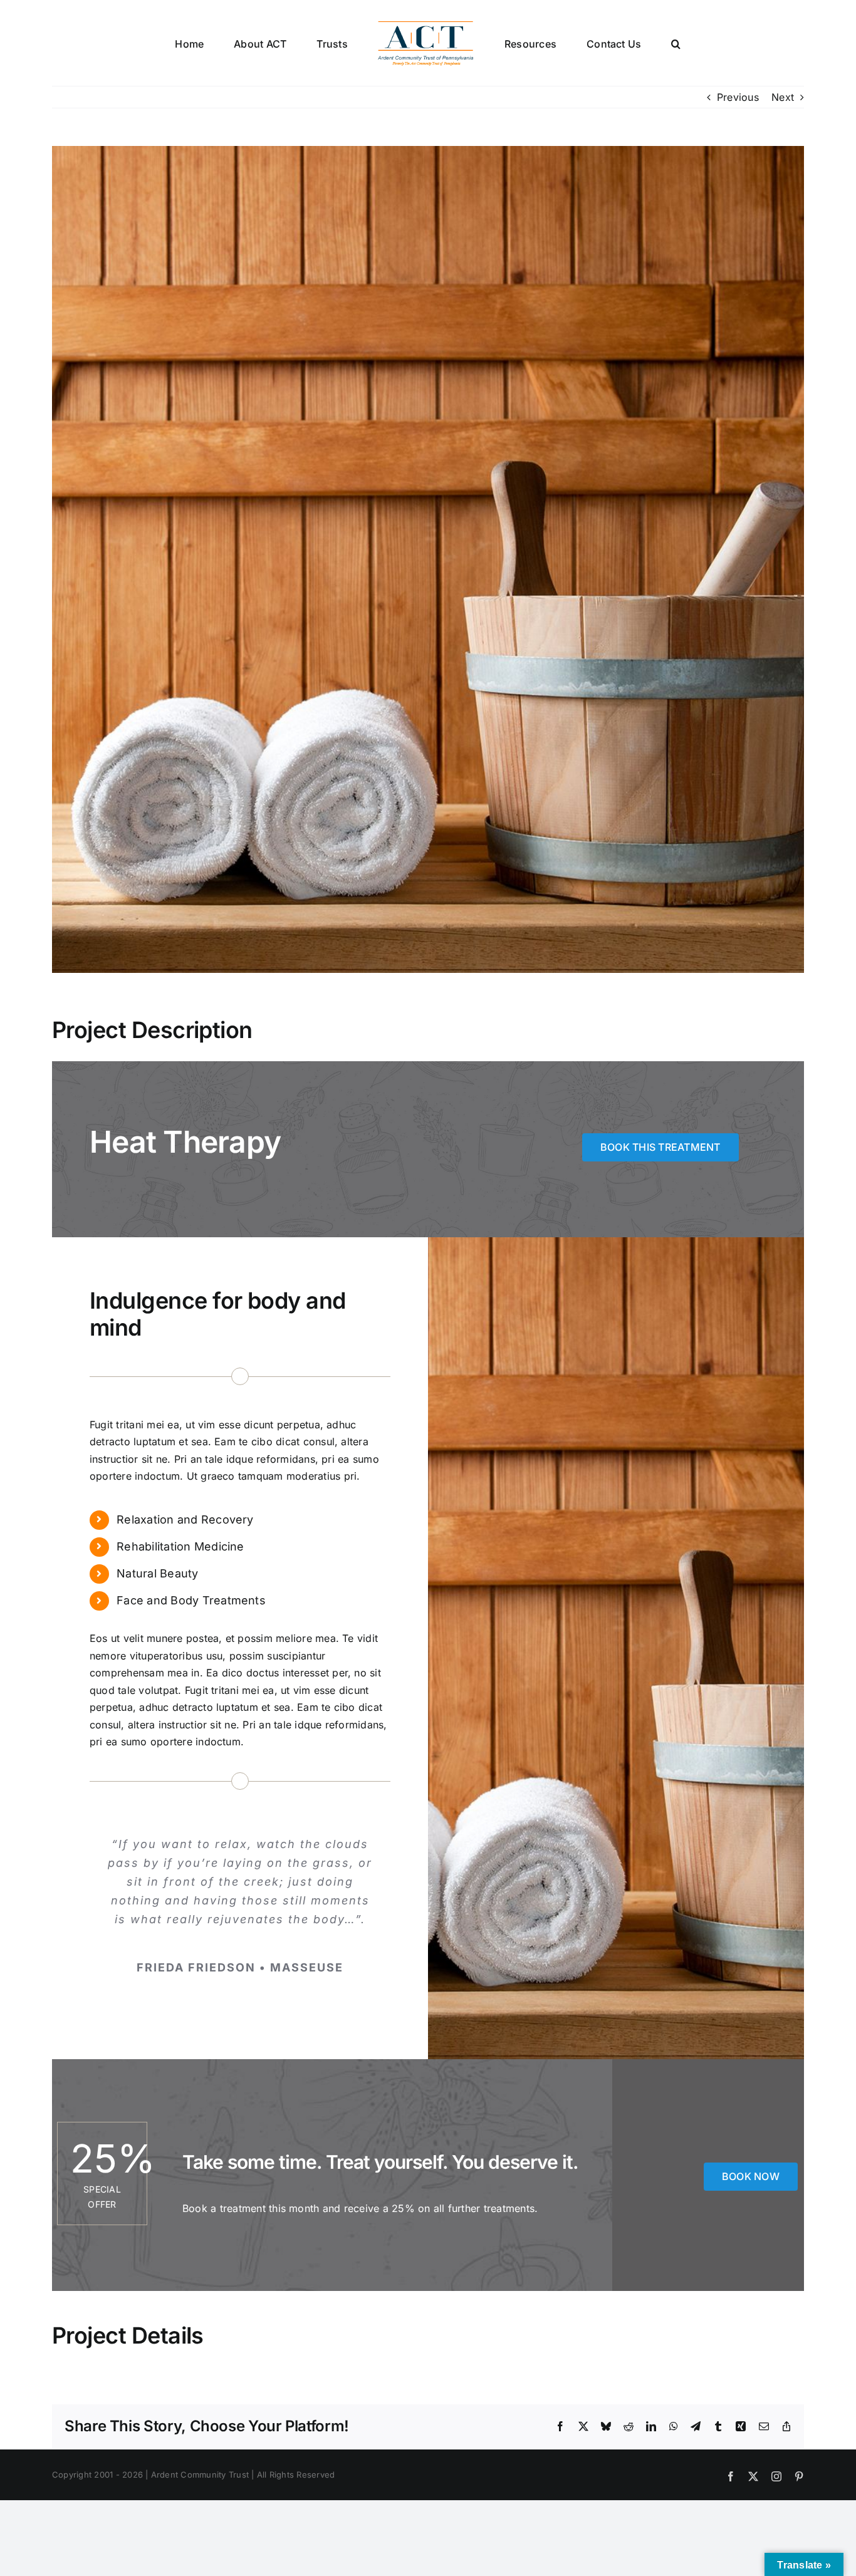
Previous (738, 97)
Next (783, 97)
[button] (625, 43)
